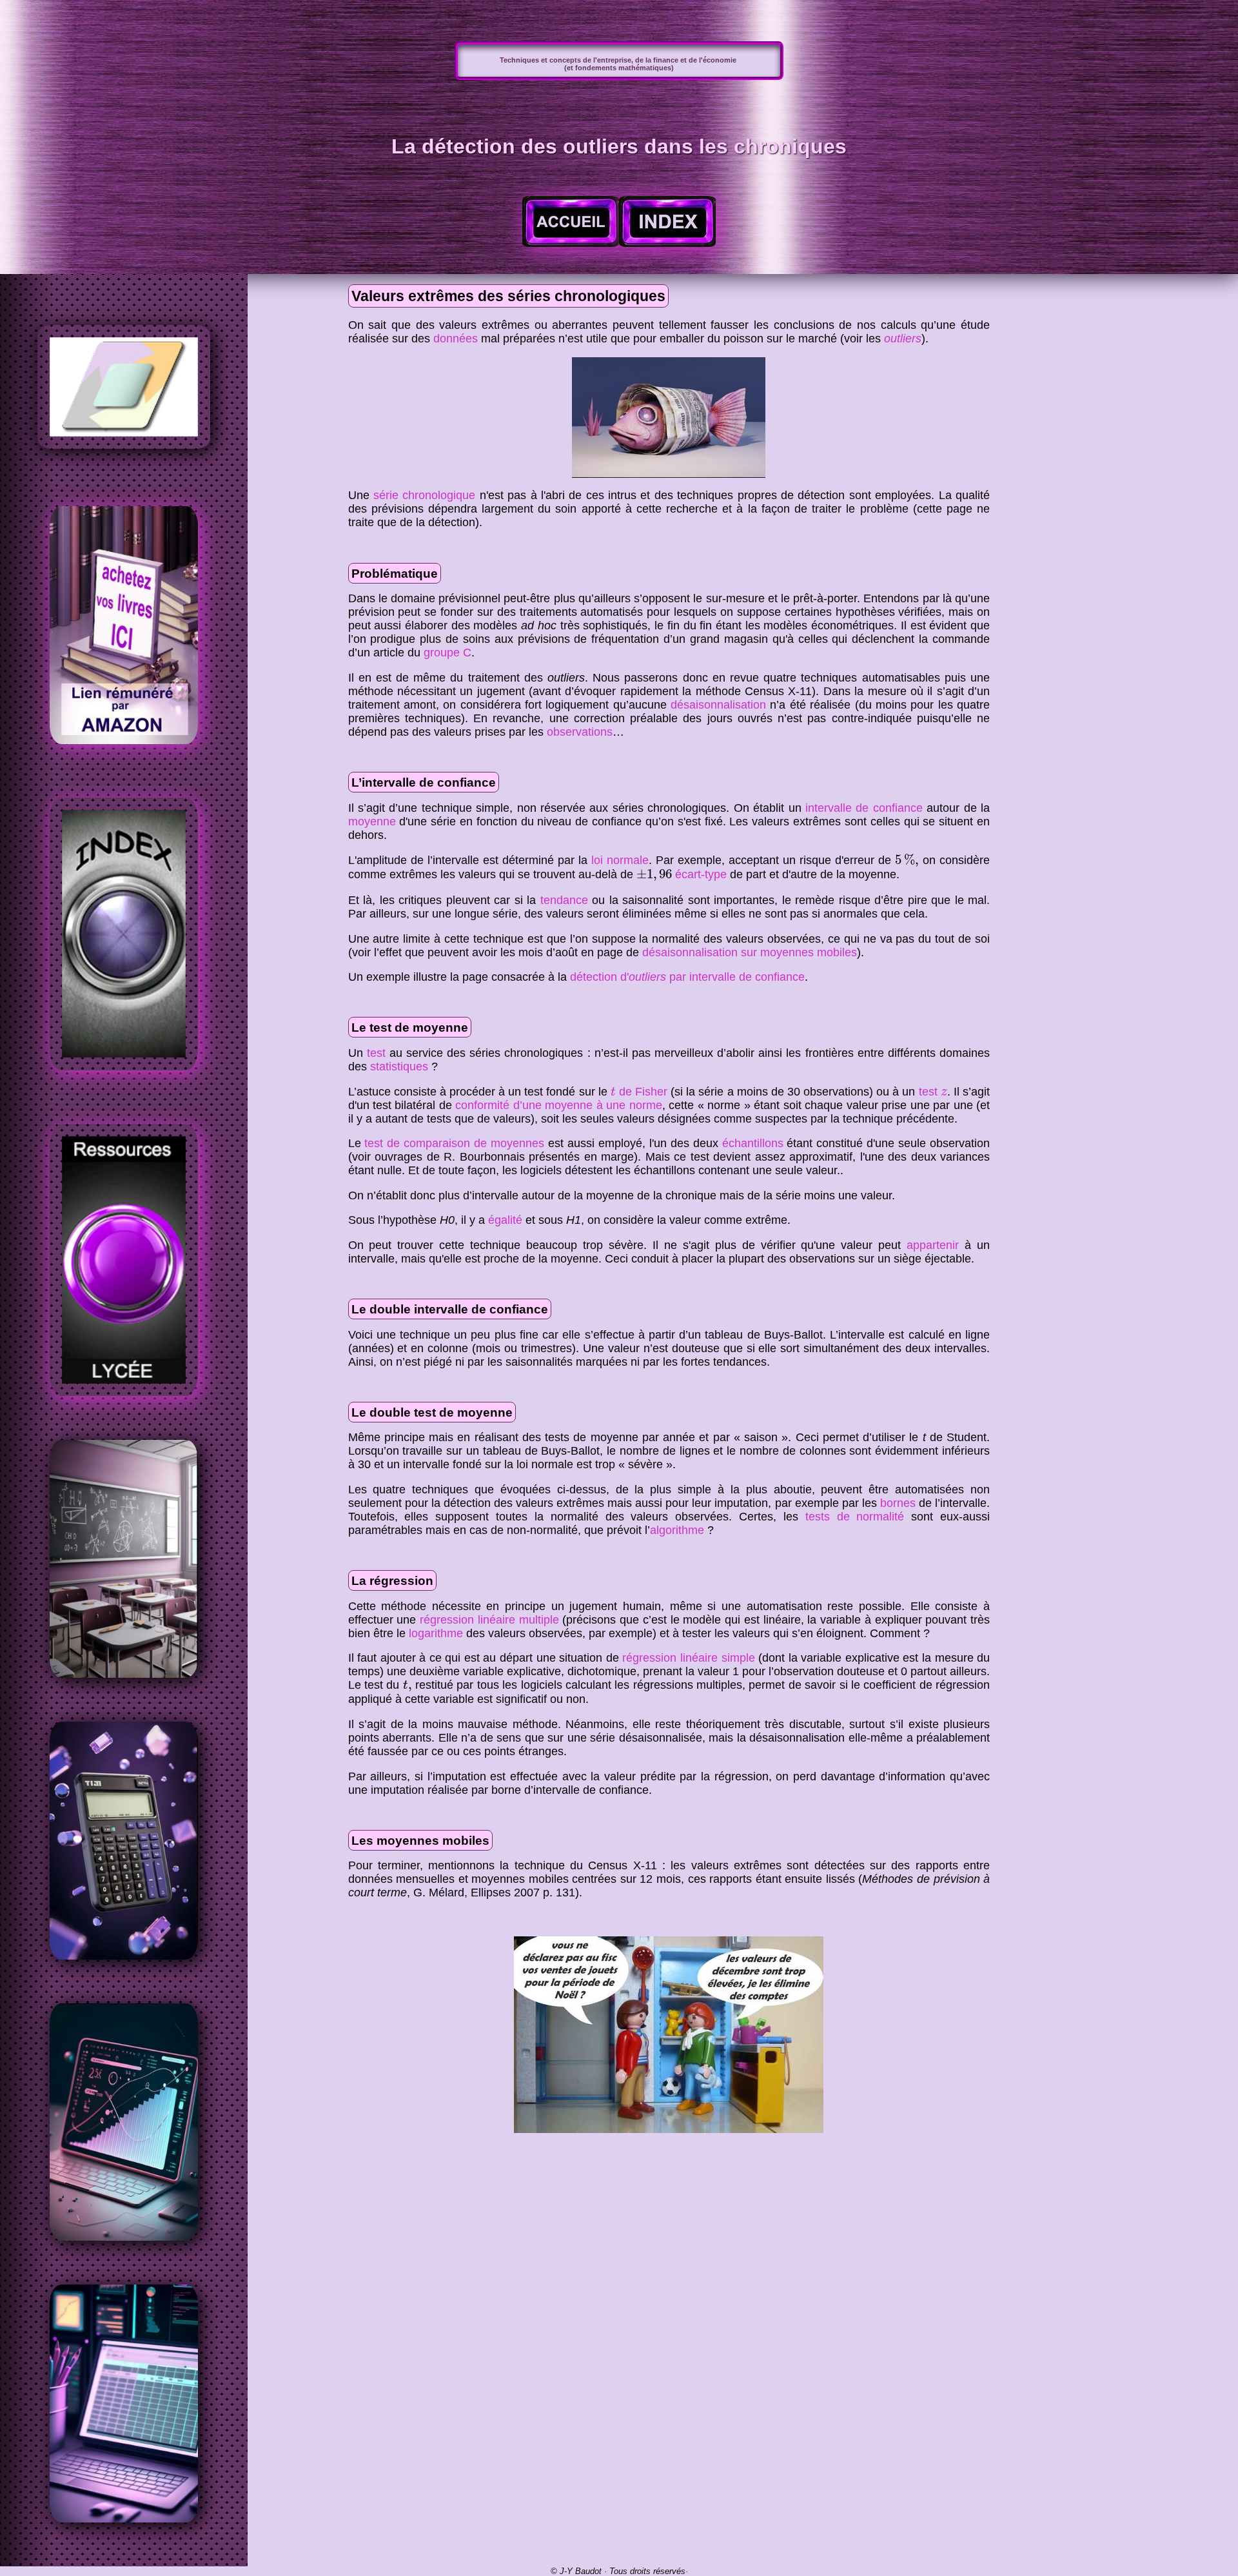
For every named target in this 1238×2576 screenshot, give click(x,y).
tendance (564, 900)
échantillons (753, 1143)
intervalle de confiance (864, 808)
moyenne (372, 821)
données (456, 339)
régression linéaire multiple (489, 1620)
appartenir (933, 1245)
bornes (898, 1503)
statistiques (399, 1067)
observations (580, 732)
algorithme (677, 1530)
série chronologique (424, 495)
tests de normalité (855, 1517)
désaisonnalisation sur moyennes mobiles (750, 952)
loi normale (620, 860)
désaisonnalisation (718, 705)
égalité (505, 1220)
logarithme (436, 1633)
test (376, 1053)
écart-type (701, 874)
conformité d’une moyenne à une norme (558, 1105)
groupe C (447, 653)
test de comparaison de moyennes (454, 1143)
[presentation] (907, 860)
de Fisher (639, 1092)
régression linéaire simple (688, 1658)
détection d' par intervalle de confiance (687, 977)
